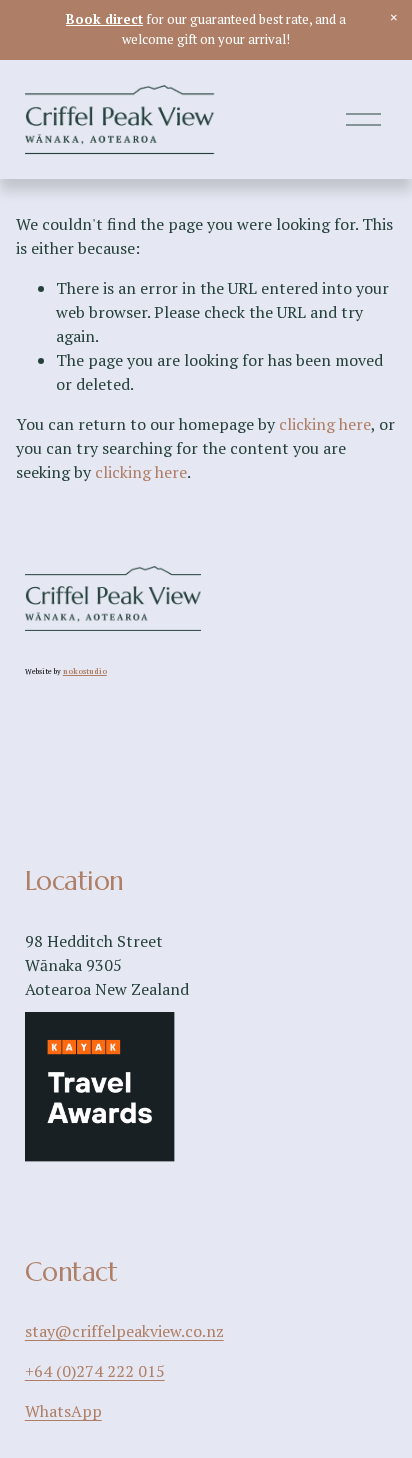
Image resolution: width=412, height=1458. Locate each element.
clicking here (325, 424)
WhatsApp (63, 1411)
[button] (394, 18)
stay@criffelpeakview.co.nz (124, 1331)
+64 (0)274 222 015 (95, 1371)
